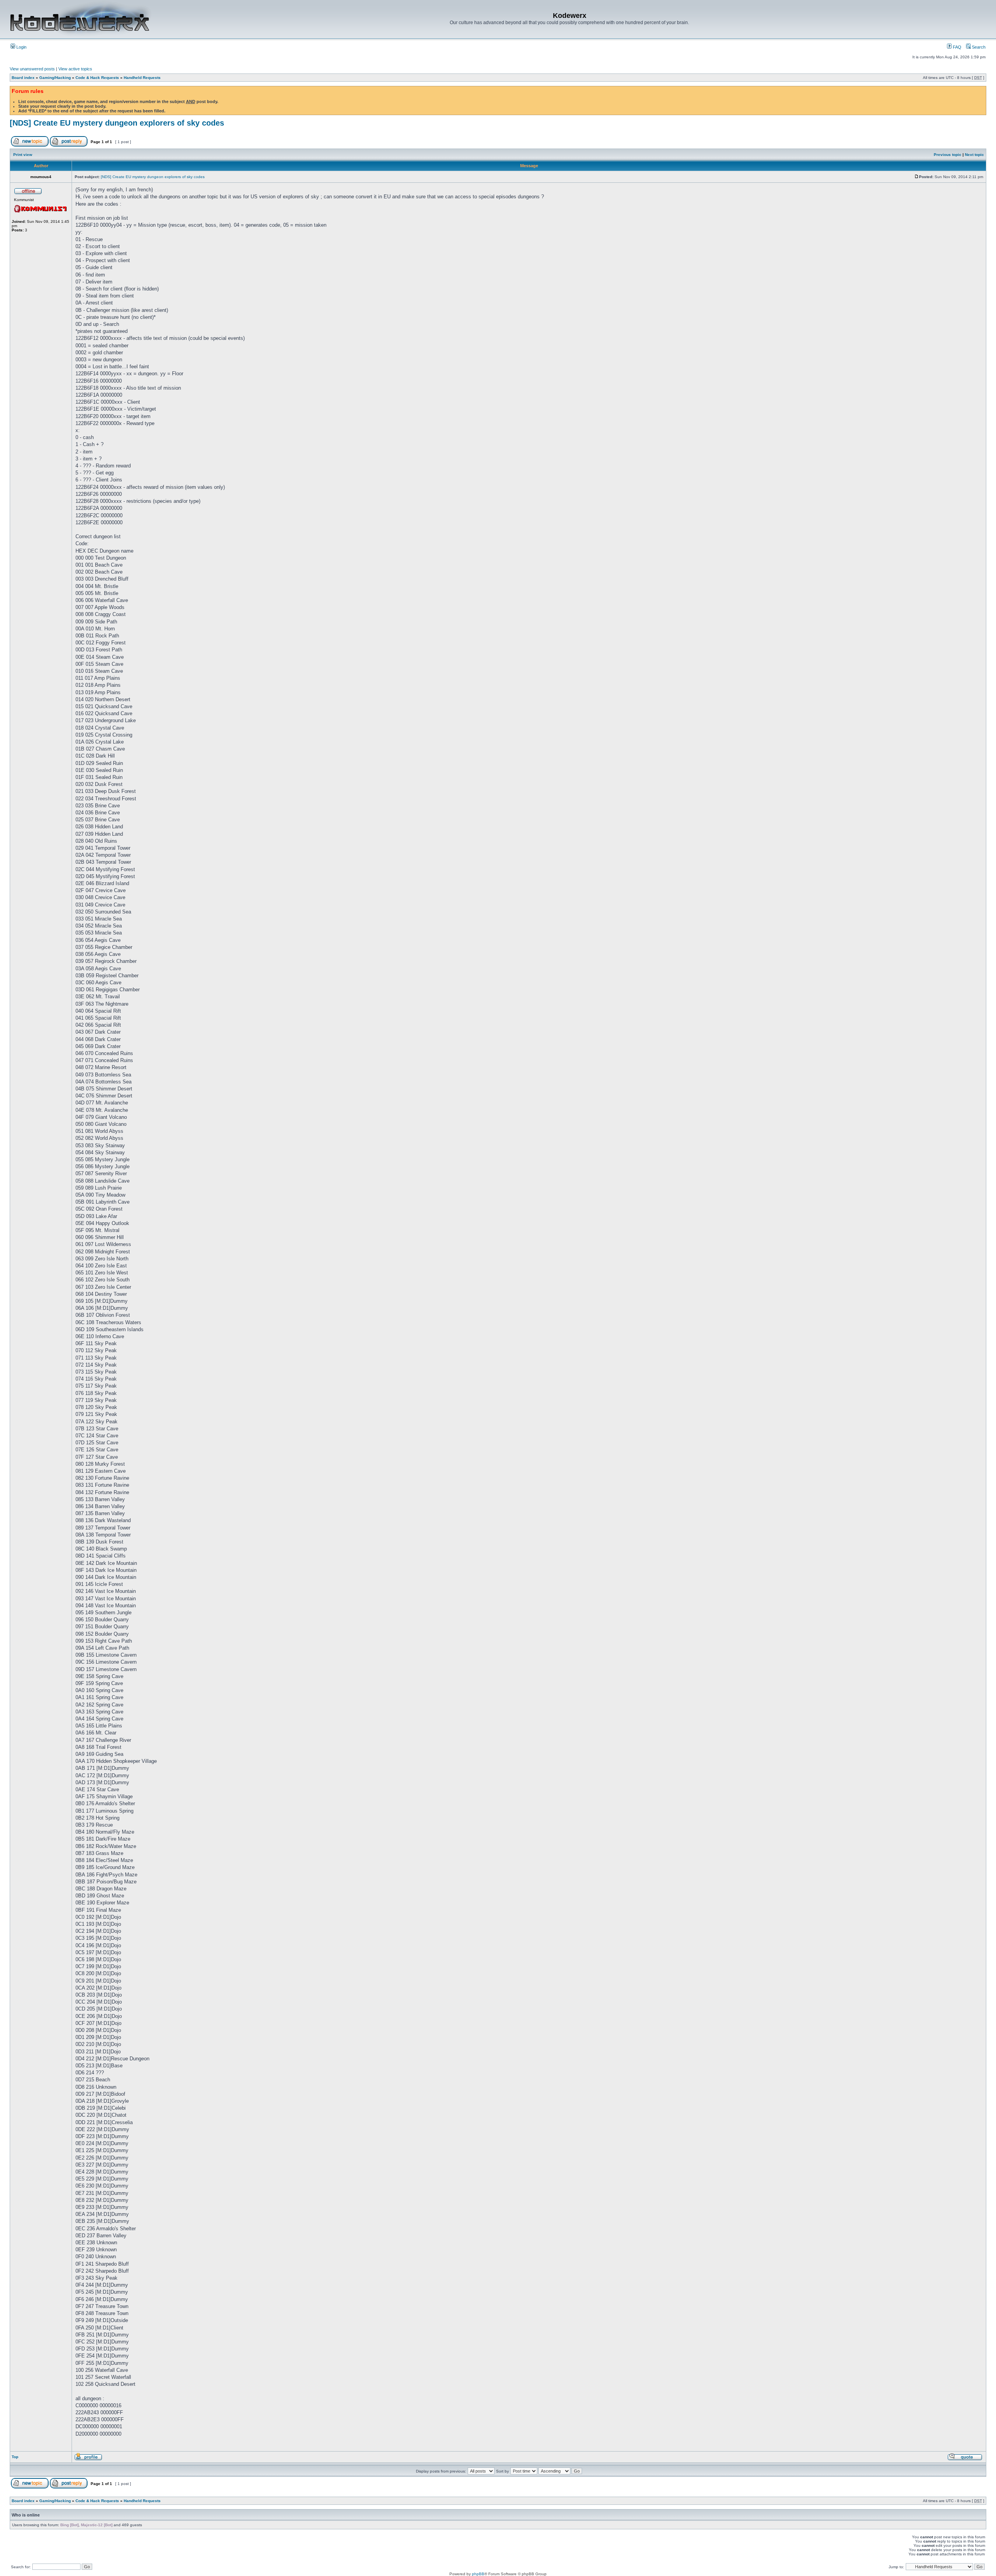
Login (21, 47)
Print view (23, 155)
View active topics (75, 69)
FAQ (957, 47)
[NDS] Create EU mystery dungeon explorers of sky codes (117, 123)
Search (978, 47)
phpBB (478, 2574)
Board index (23, 78)
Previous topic (948, 155)
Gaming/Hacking (55, 78)
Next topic (974, 155)
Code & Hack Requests (97, 78)
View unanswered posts (32, 69)
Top (15, 2457)
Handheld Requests (142, 78)
